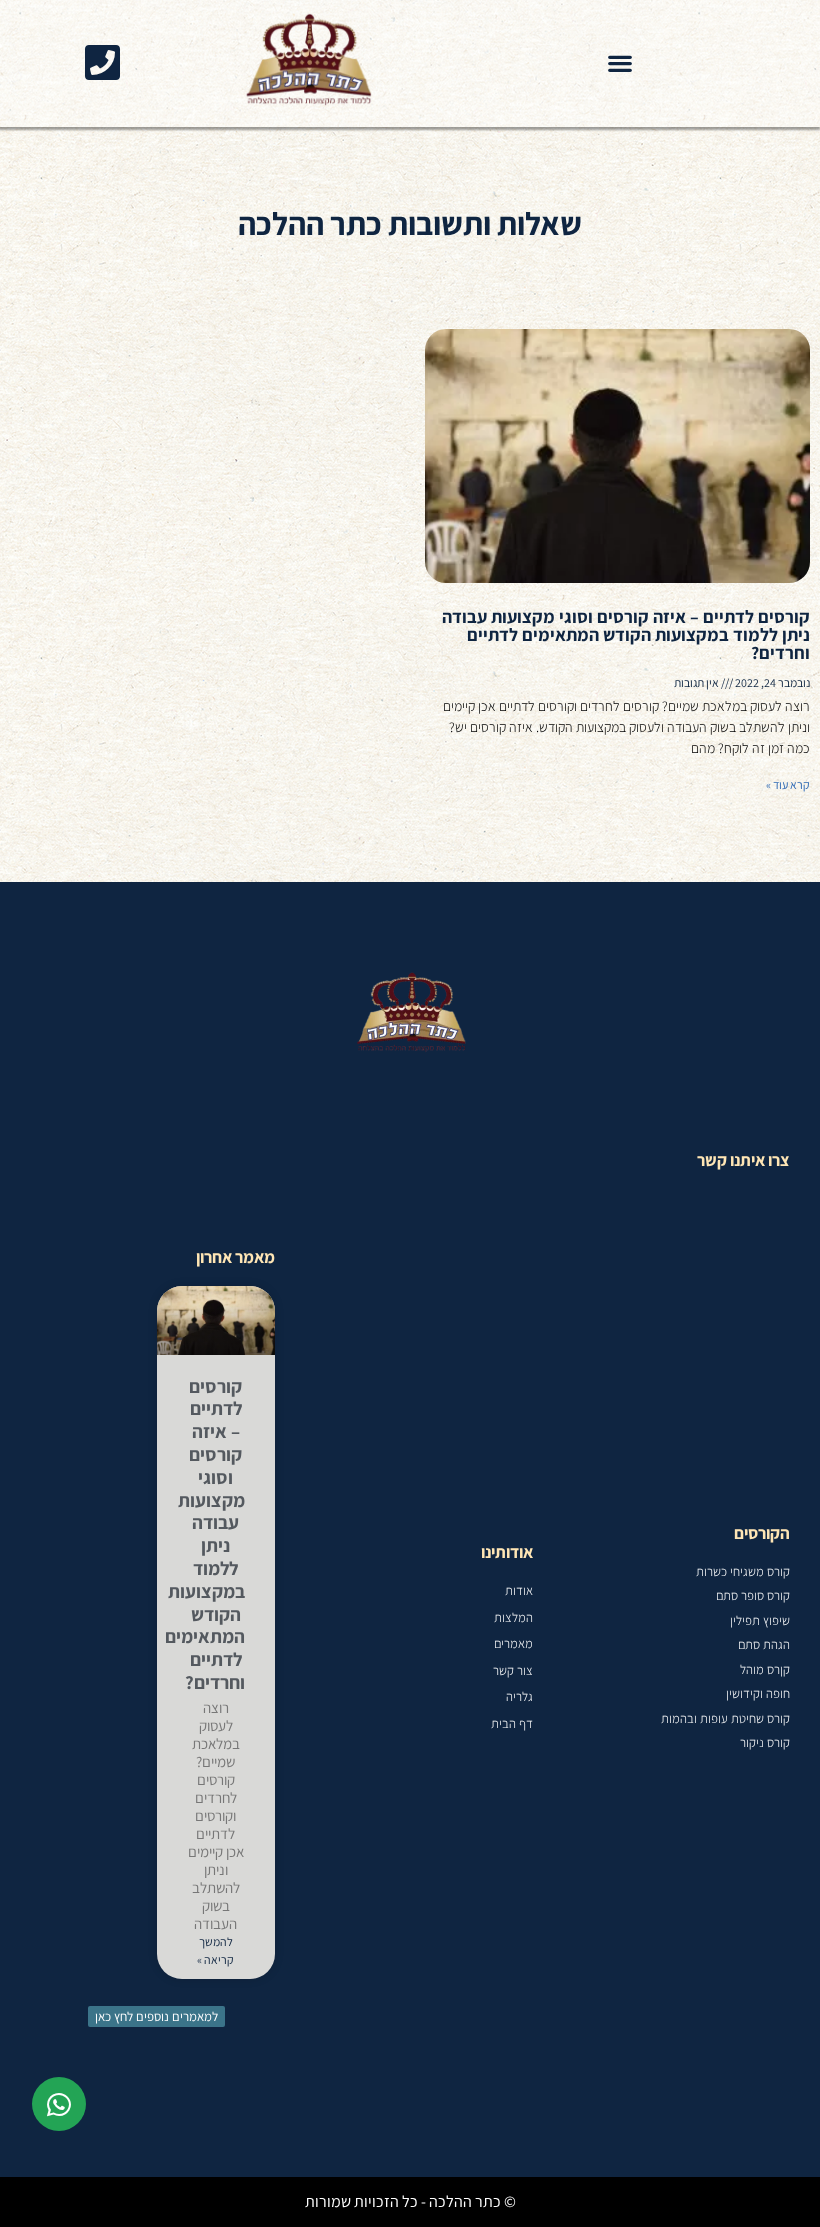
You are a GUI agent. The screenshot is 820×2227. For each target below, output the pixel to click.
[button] (620, 63)
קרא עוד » (788, 784)
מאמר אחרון (235, 1257)
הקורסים (762, 1533)
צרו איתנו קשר (743, 1160)
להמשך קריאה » (215, 1950)
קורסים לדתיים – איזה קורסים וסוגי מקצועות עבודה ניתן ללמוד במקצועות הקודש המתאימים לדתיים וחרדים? (626, 634)
